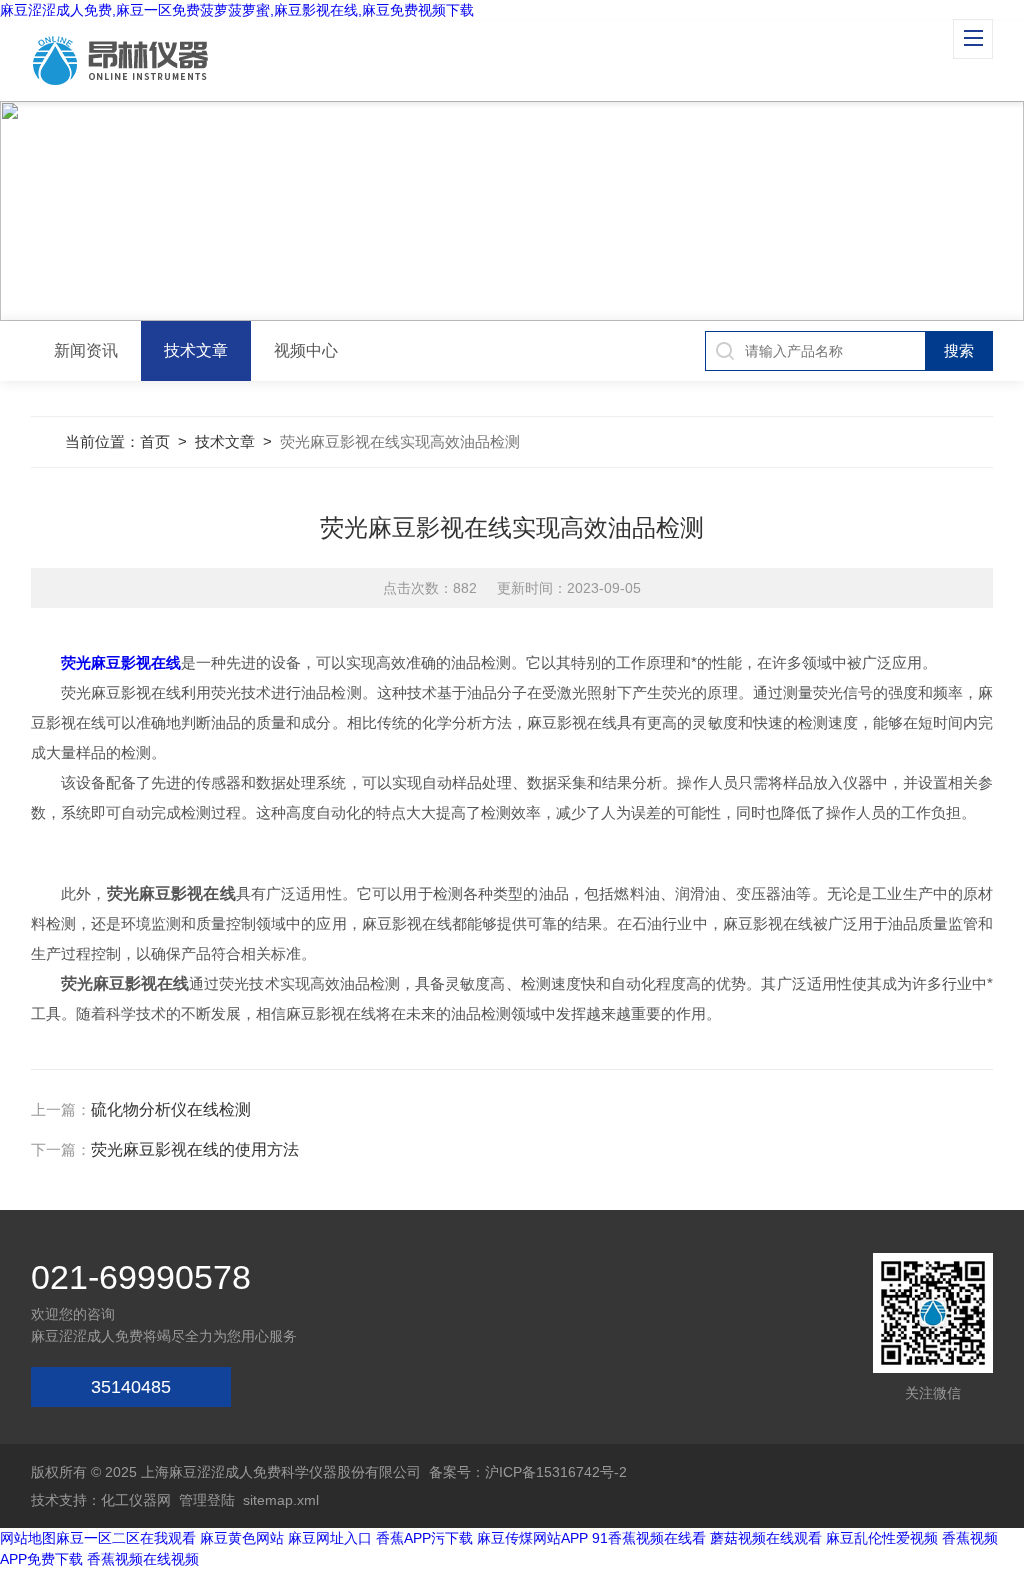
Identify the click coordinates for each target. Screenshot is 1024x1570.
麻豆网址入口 (330, 1538)
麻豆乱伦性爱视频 (882, 1538)
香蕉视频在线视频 (143, 1559)
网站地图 (28, 1538)
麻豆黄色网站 (242, 1538)
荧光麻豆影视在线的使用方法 (195, 1149)
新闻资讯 (86, 350)
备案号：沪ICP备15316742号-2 (528, 1472)
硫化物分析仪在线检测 (171, 1109)
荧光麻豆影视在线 (121, 662)
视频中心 (306, 350)
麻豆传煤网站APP (532, 1538)
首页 (155, 441)
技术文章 (196, 350)
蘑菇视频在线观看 (766, 1538)
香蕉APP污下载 (424, 1538)
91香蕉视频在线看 (649, 1538)
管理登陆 (207, 1500)
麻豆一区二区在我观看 (126, 1538)
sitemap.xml (281, 1500)
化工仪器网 (136, 1500)
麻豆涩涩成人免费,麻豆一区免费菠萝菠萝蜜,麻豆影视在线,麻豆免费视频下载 (237, 10)
